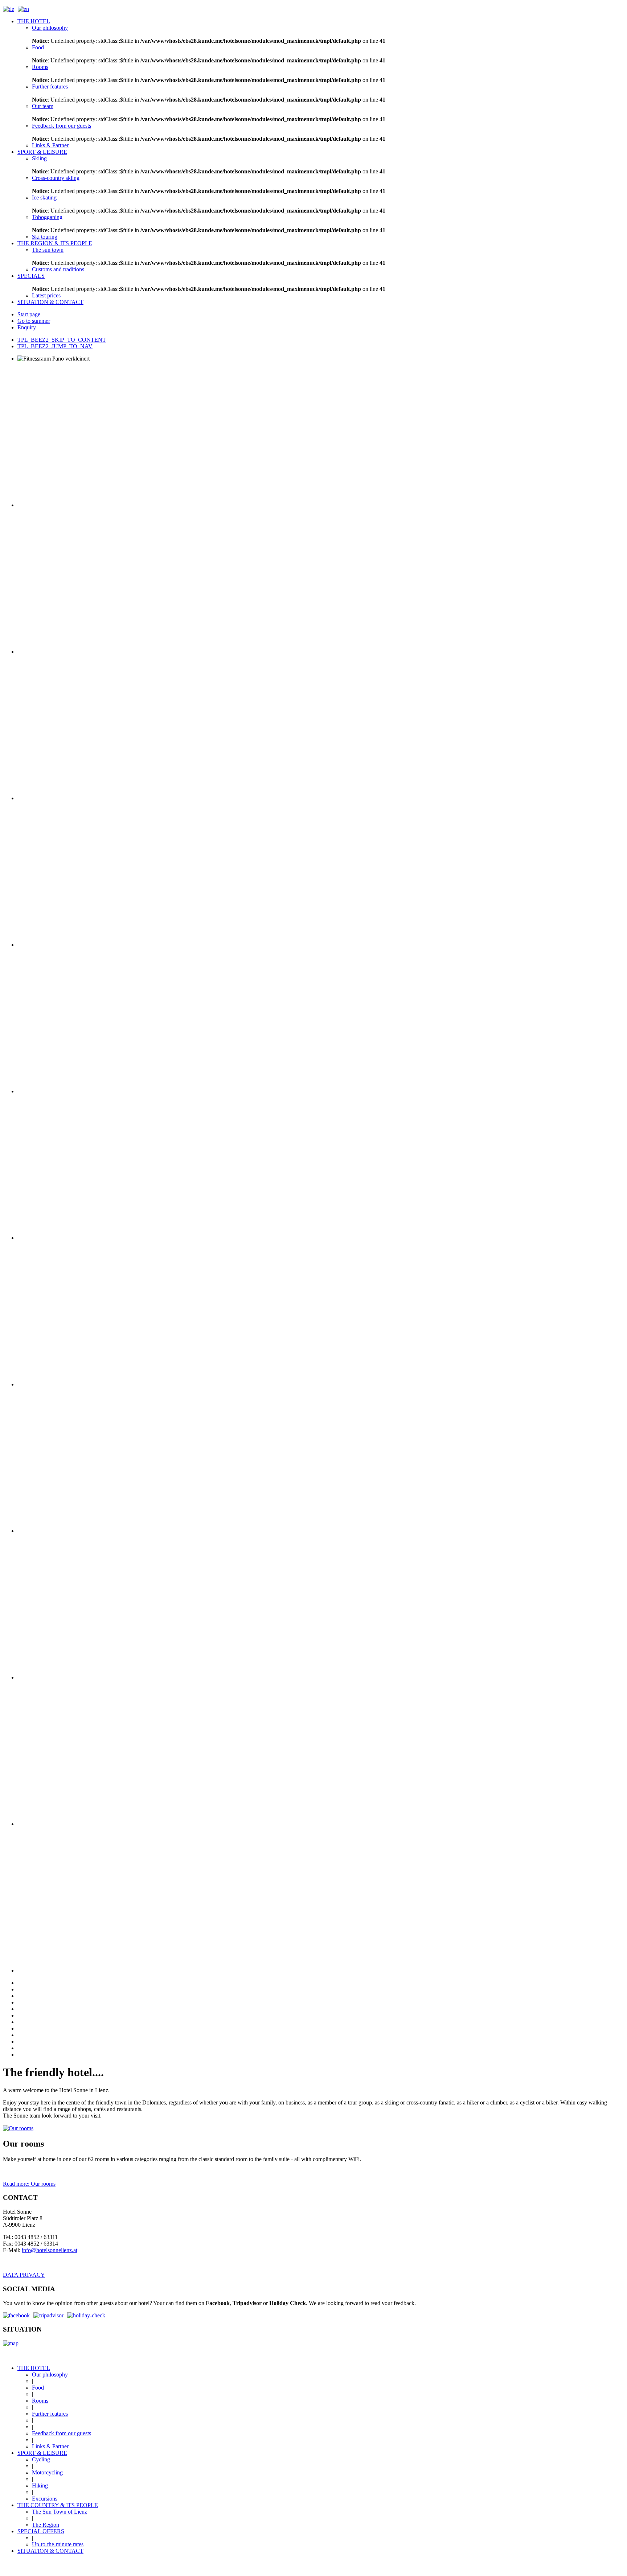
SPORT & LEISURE (42, 2453)
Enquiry (27, 327)
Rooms (40, 2401)
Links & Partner (50, 2446)
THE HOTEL (34, 2368)
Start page (29, 314)
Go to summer (34, 321)
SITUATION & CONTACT (50, 2551)
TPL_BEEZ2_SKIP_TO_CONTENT (62, 340)
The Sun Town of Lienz (60, 2512)
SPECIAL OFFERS (41, 2531)
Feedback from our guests (62, 2433)
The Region (46, 2525)
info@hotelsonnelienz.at (50, 2250)
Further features (50, 2414)
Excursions (45, 2499)
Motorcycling (47, 2472)
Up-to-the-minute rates (58, 2544)
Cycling (41, 2459)
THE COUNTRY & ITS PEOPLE (58, 2505)
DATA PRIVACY (24, 2275)
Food (38, 2388)
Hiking (40, 2486)
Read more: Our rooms (29, 2184)
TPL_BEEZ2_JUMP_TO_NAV (55, 346)
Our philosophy (50, 2375)
